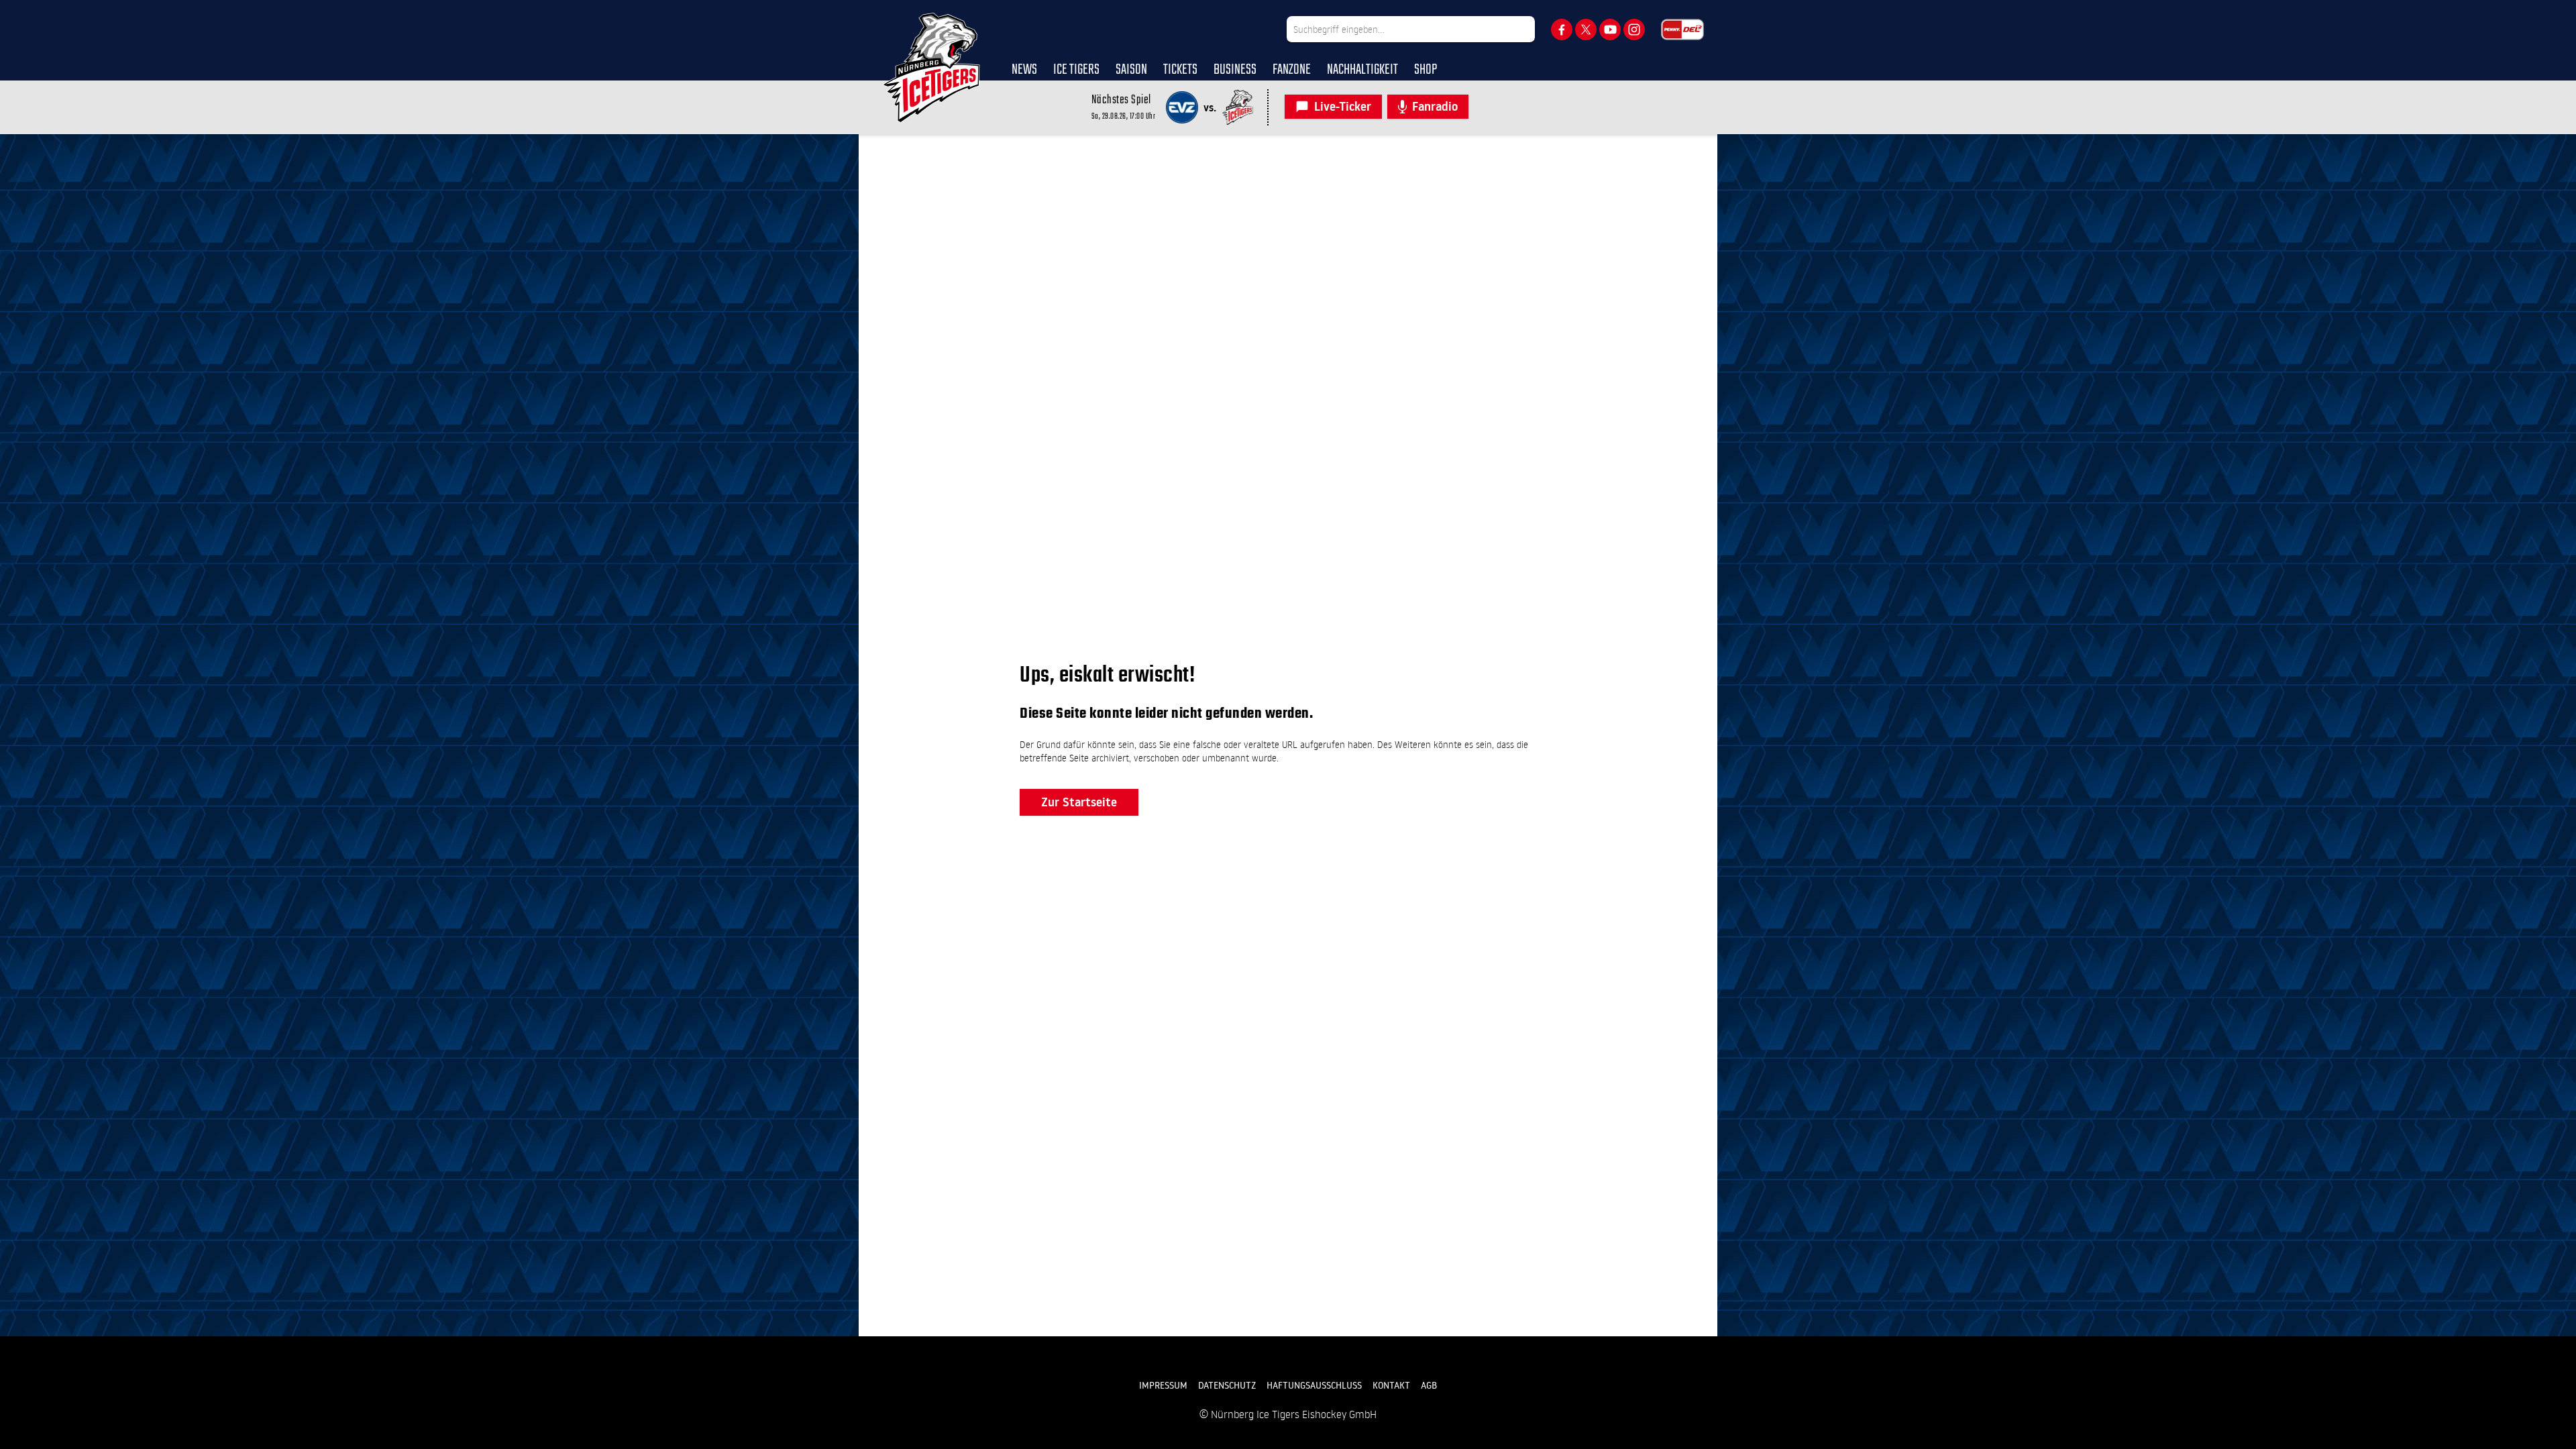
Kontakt (1391, 1385)
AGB (1429, 1385)
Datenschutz (1227, 1385)
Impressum (1163, 1385)
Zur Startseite (1079, 802)
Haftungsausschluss (1314, 1385)
